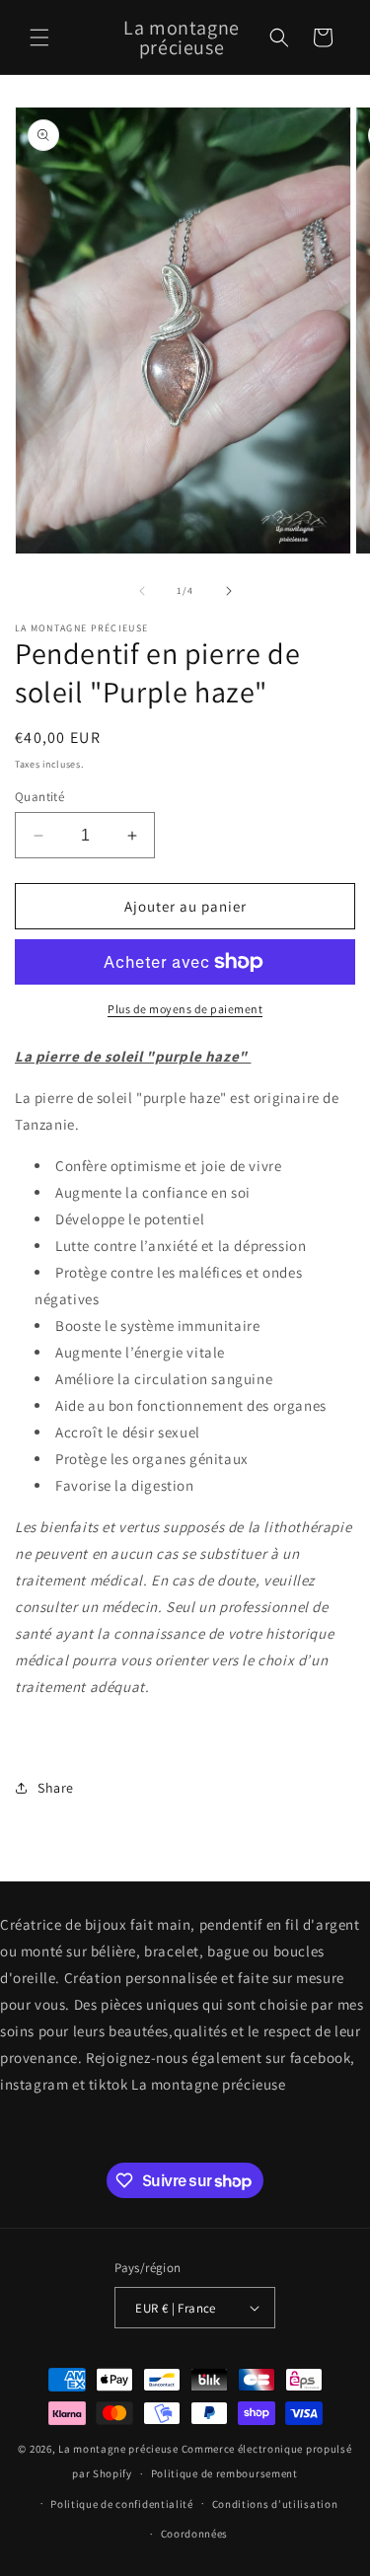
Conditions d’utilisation (275, 2504)
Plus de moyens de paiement (185, 1009)
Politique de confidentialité (122, 2504)
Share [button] (56, 1788)
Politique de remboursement (224, 2473)
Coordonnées (195, 2534)
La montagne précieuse (118, 2449)
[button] (39, 37)
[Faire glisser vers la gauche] (142, 591)
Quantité (39, 797)
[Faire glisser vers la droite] (229, 591)
